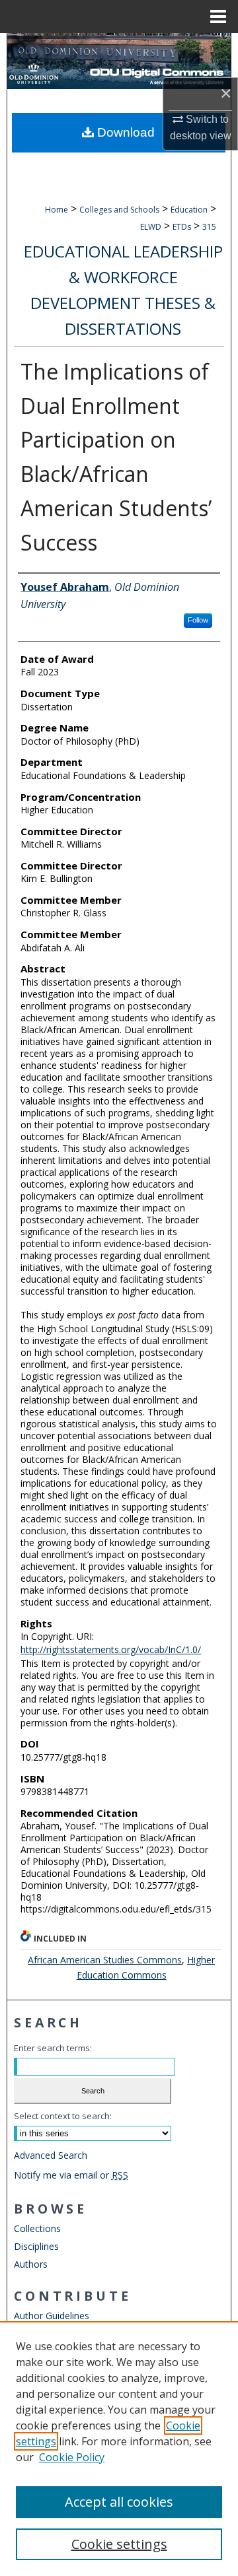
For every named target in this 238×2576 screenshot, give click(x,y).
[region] (119, 2449)
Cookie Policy (72, 2457)
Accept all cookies (119, 2502)
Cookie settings (119, 2544)
